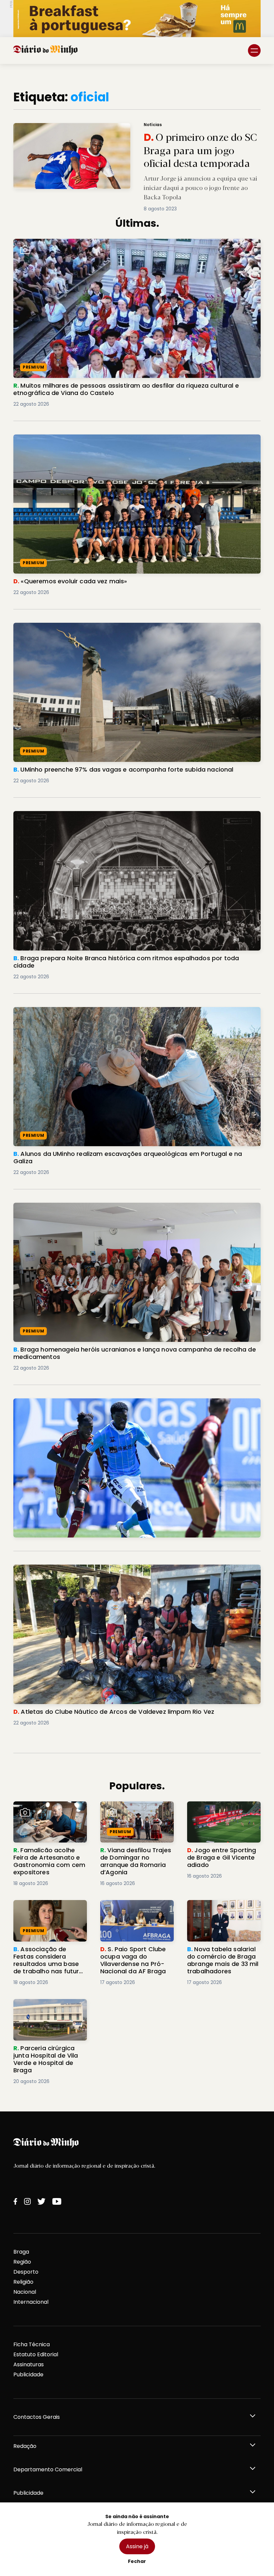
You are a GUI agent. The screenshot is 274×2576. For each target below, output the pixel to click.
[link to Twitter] (41, 2201)
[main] (137, 1088)
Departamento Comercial (48, 2469)
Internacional (31, 2302)
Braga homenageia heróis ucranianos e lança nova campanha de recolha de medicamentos (118, 1211)
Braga (21, 2252)
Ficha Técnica (32, 2344)
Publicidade (28, 2374)
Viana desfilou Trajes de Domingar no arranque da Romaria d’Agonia (135, 1813)
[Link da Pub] (137, 19)
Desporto (26, 2272)
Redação (25, 2446)
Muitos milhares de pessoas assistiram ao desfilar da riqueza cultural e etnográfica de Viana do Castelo (131, 247)
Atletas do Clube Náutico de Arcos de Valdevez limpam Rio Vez (99, 1568)
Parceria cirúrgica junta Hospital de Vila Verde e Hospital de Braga (46, 2011)
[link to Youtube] (57, 2201)
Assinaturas (29, 2364)
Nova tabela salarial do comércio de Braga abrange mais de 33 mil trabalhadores (219, 1916)
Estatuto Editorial (36, 2354)
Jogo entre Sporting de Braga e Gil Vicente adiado (223, 1809)
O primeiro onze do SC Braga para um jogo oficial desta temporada (95, 127)
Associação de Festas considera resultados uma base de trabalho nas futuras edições (49, 1916)
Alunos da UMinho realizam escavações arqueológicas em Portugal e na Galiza (121, 1011)
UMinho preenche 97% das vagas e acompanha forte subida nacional (108, 627)
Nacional (25, 2292)
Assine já (137, 2546)
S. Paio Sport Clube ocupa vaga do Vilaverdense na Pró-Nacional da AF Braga (135, 1912)
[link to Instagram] (27, 2201)
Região (22, 2262)
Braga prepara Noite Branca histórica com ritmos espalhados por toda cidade (120, 815)
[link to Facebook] (15, 2201)
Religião (23, 2282)
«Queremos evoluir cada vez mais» (60, 438)
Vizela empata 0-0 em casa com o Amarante (75, 1402)
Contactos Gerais (37, 2417)
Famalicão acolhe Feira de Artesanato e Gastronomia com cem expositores (50, 1813)
